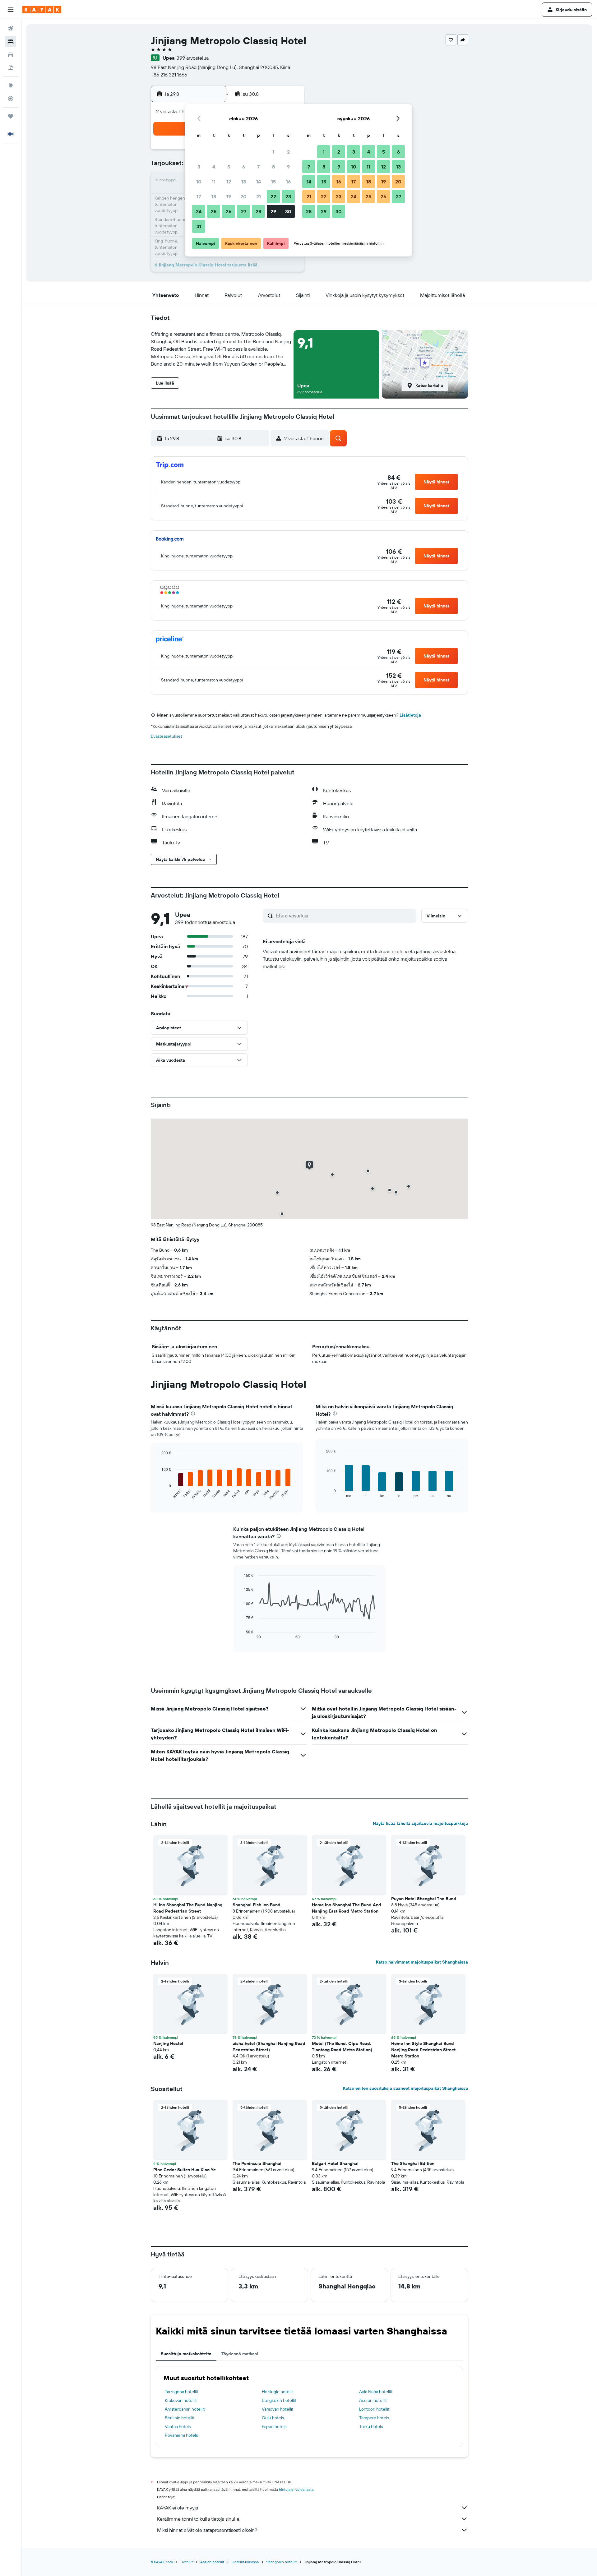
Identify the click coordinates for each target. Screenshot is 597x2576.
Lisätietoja (410, 715)
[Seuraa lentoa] (11, 99)
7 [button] (258, 167)
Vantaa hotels (178, 2426)
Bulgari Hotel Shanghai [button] (335, 2163)
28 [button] (258, 211)
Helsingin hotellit (278, 2392)
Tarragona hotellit (182, 2392)
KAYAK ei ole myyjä (178, 2508)
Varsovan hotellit (278, 2409)
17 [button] (199, 196)
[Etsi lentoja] (11, 29)
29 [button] (273, 211)
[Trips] (11, 116)
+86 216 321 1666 (169, 75)
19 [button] (229, 196)
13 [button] (244, 182)
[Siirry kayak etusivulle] (42, 10)
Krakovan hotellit (181, 2400)
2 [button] (288, 152)
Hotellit (187, 2562)
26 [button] (229, 211)
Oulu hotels (273, 2418)
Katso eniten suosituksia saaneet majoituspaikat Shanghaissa (405, 2088)
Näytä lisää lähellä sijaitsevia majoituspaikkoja (420, 1823)
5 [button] (229, 167)
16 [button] (288, 182)
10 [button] (199, 182)
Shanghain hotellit (281, 2562)
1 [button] (273, 152)
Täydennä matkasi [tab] (240, 2354)
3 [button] (199, 167)
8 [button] (273, 167)
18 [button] (214, 196)
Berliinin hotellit (180, 2418)
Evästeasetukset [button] (167, 736)
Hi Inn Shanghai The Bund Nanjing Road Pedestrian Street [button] (188, 1908)
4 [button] (214, 167)
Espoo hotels (274, 2426)
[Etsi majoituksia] (11, 42)
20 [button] (243, 196)
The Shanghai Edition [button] (413, 2163)
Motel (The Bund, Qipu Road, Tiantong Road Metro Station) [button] (342, 2047)
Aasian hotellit (212, 2562)
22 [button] (273, 196)
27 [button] (244, 211)
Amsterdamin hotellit (185, 2409)
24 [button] (199, 211)
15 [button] (273, 182)
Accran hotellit (373, 2400)
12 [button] (229, 182)
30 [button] (288, 211)
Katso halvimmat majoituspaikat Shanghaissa (422, 1962)
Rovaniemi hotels (181, 2435)
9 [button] (288, 167)
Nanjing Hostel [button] (168, 2043)
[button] (11, 10)
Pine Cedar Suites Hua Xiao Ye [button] (185, 2170)
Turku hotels (371, 2426)
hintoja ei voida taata (296, 2489)
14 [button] (259, 182)
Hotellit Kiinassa (245, 2562)
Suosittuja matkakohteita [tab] (186, 2354)
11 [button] (214, 182)
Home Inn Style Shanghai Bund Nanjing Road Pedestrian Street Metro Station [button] (423, 2050)
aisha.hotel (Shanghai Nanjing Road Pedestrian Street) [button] (269, 2047)
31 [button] (199, 226)
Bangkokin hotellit (279, 2400)
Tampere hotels (374, 2418)
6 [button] (244, 167)
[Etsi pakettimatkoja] (11, 68)
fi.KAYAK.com (162, 2562)
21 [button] (259, 196)
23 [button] (288, 196)
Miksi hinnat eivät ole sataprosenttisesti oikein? (207, 2530)
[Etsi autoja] (11, 55)
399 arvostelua (193, 58)
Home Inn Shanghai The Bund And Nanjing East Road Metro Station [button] (347, 1908)
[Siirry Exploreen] (11, 85)
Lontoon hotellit (374, 2409)
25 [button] (214, 211)
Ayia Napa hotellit (376, 2392)
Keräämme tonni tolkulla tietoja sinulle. (199, 2519)
